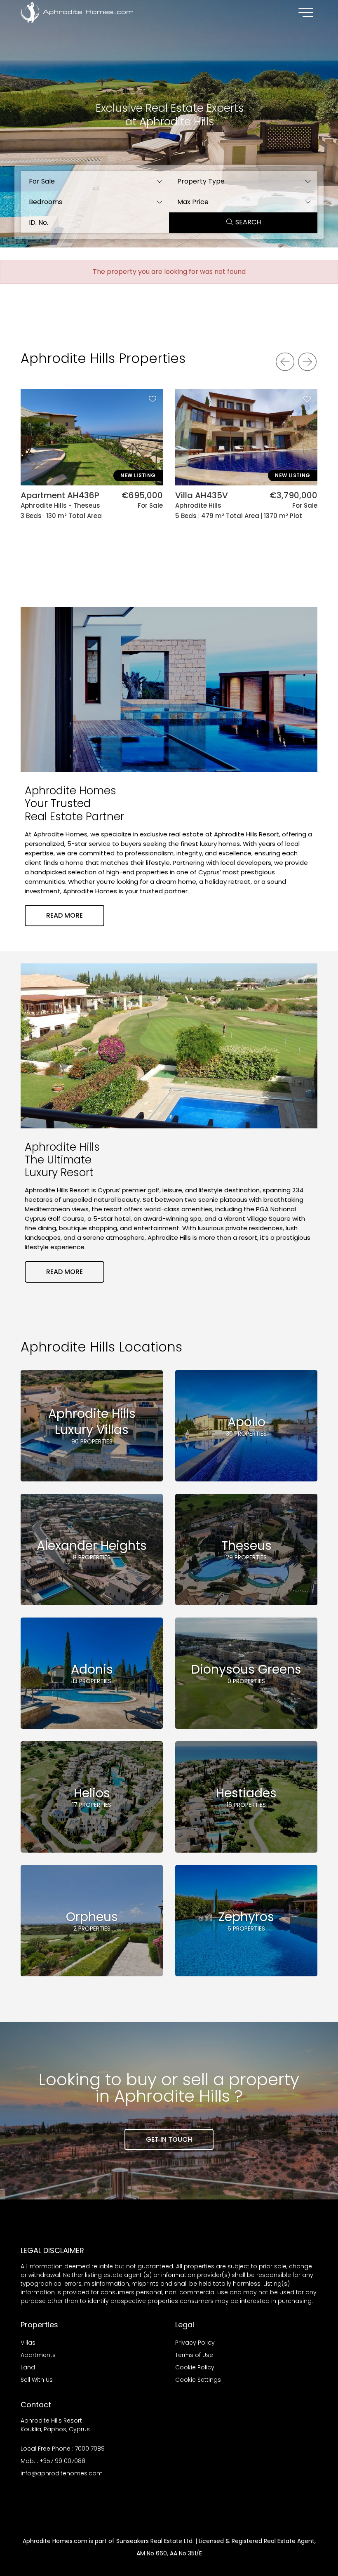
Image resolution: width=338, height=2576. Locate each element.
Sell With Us (37, 2380)
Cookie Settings (198, 2380)
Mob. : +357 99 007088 (53, 2461)
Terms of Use (194, 2355)
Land (28, 2367)
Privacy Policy (195, 2343)
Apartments (38, 2355)
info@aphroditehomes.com (62, 2473)
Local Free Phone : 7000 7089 (63, 2449)
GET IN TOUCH (169, 2139)
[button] (95, 181)
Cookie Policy (195, 2367)
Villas (28, 2343)
